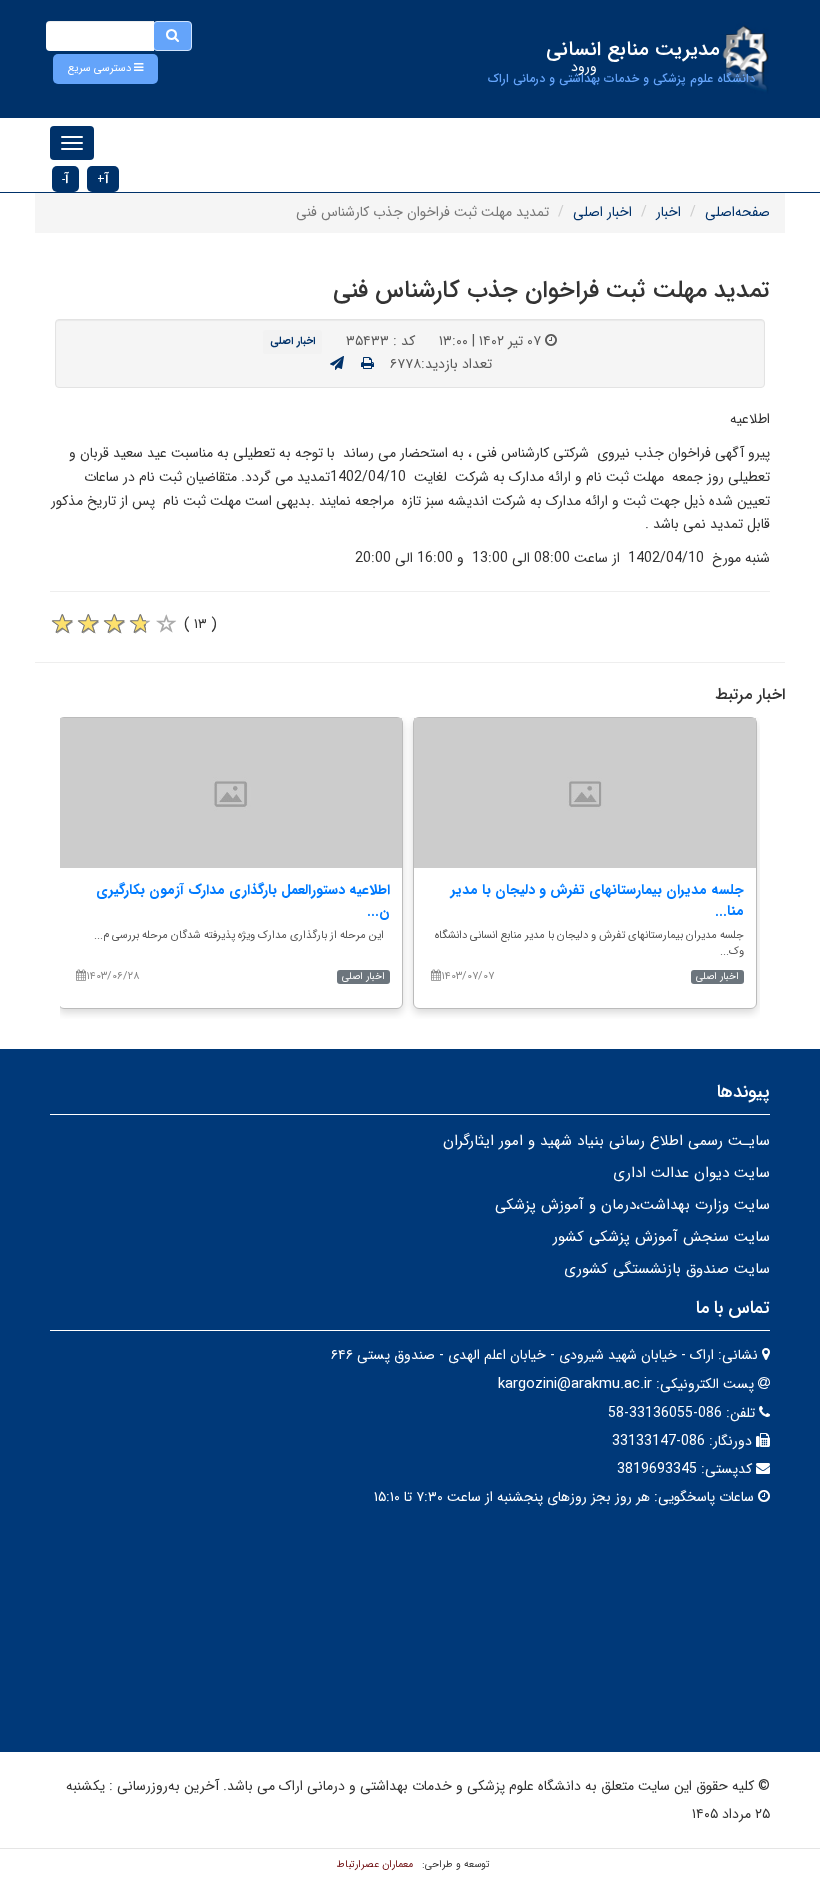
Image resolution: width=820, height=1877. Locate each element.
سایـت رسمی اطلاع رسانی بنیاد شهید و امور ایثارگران (606, 1141)
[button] (105, 69)
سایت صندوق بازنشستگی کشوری (667, 1269)
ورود (584, 67)
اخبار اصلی (602, 212)
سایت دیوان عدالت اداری (691, 1173)
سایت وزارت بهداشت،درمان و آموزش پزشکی (632, 1205)
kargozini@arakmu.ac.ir (575, 1384)
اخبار (668, 212)
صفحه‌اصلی (737, 212)
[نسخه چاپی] (367, 364)
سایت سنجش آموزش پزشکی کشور (661, 1237)
